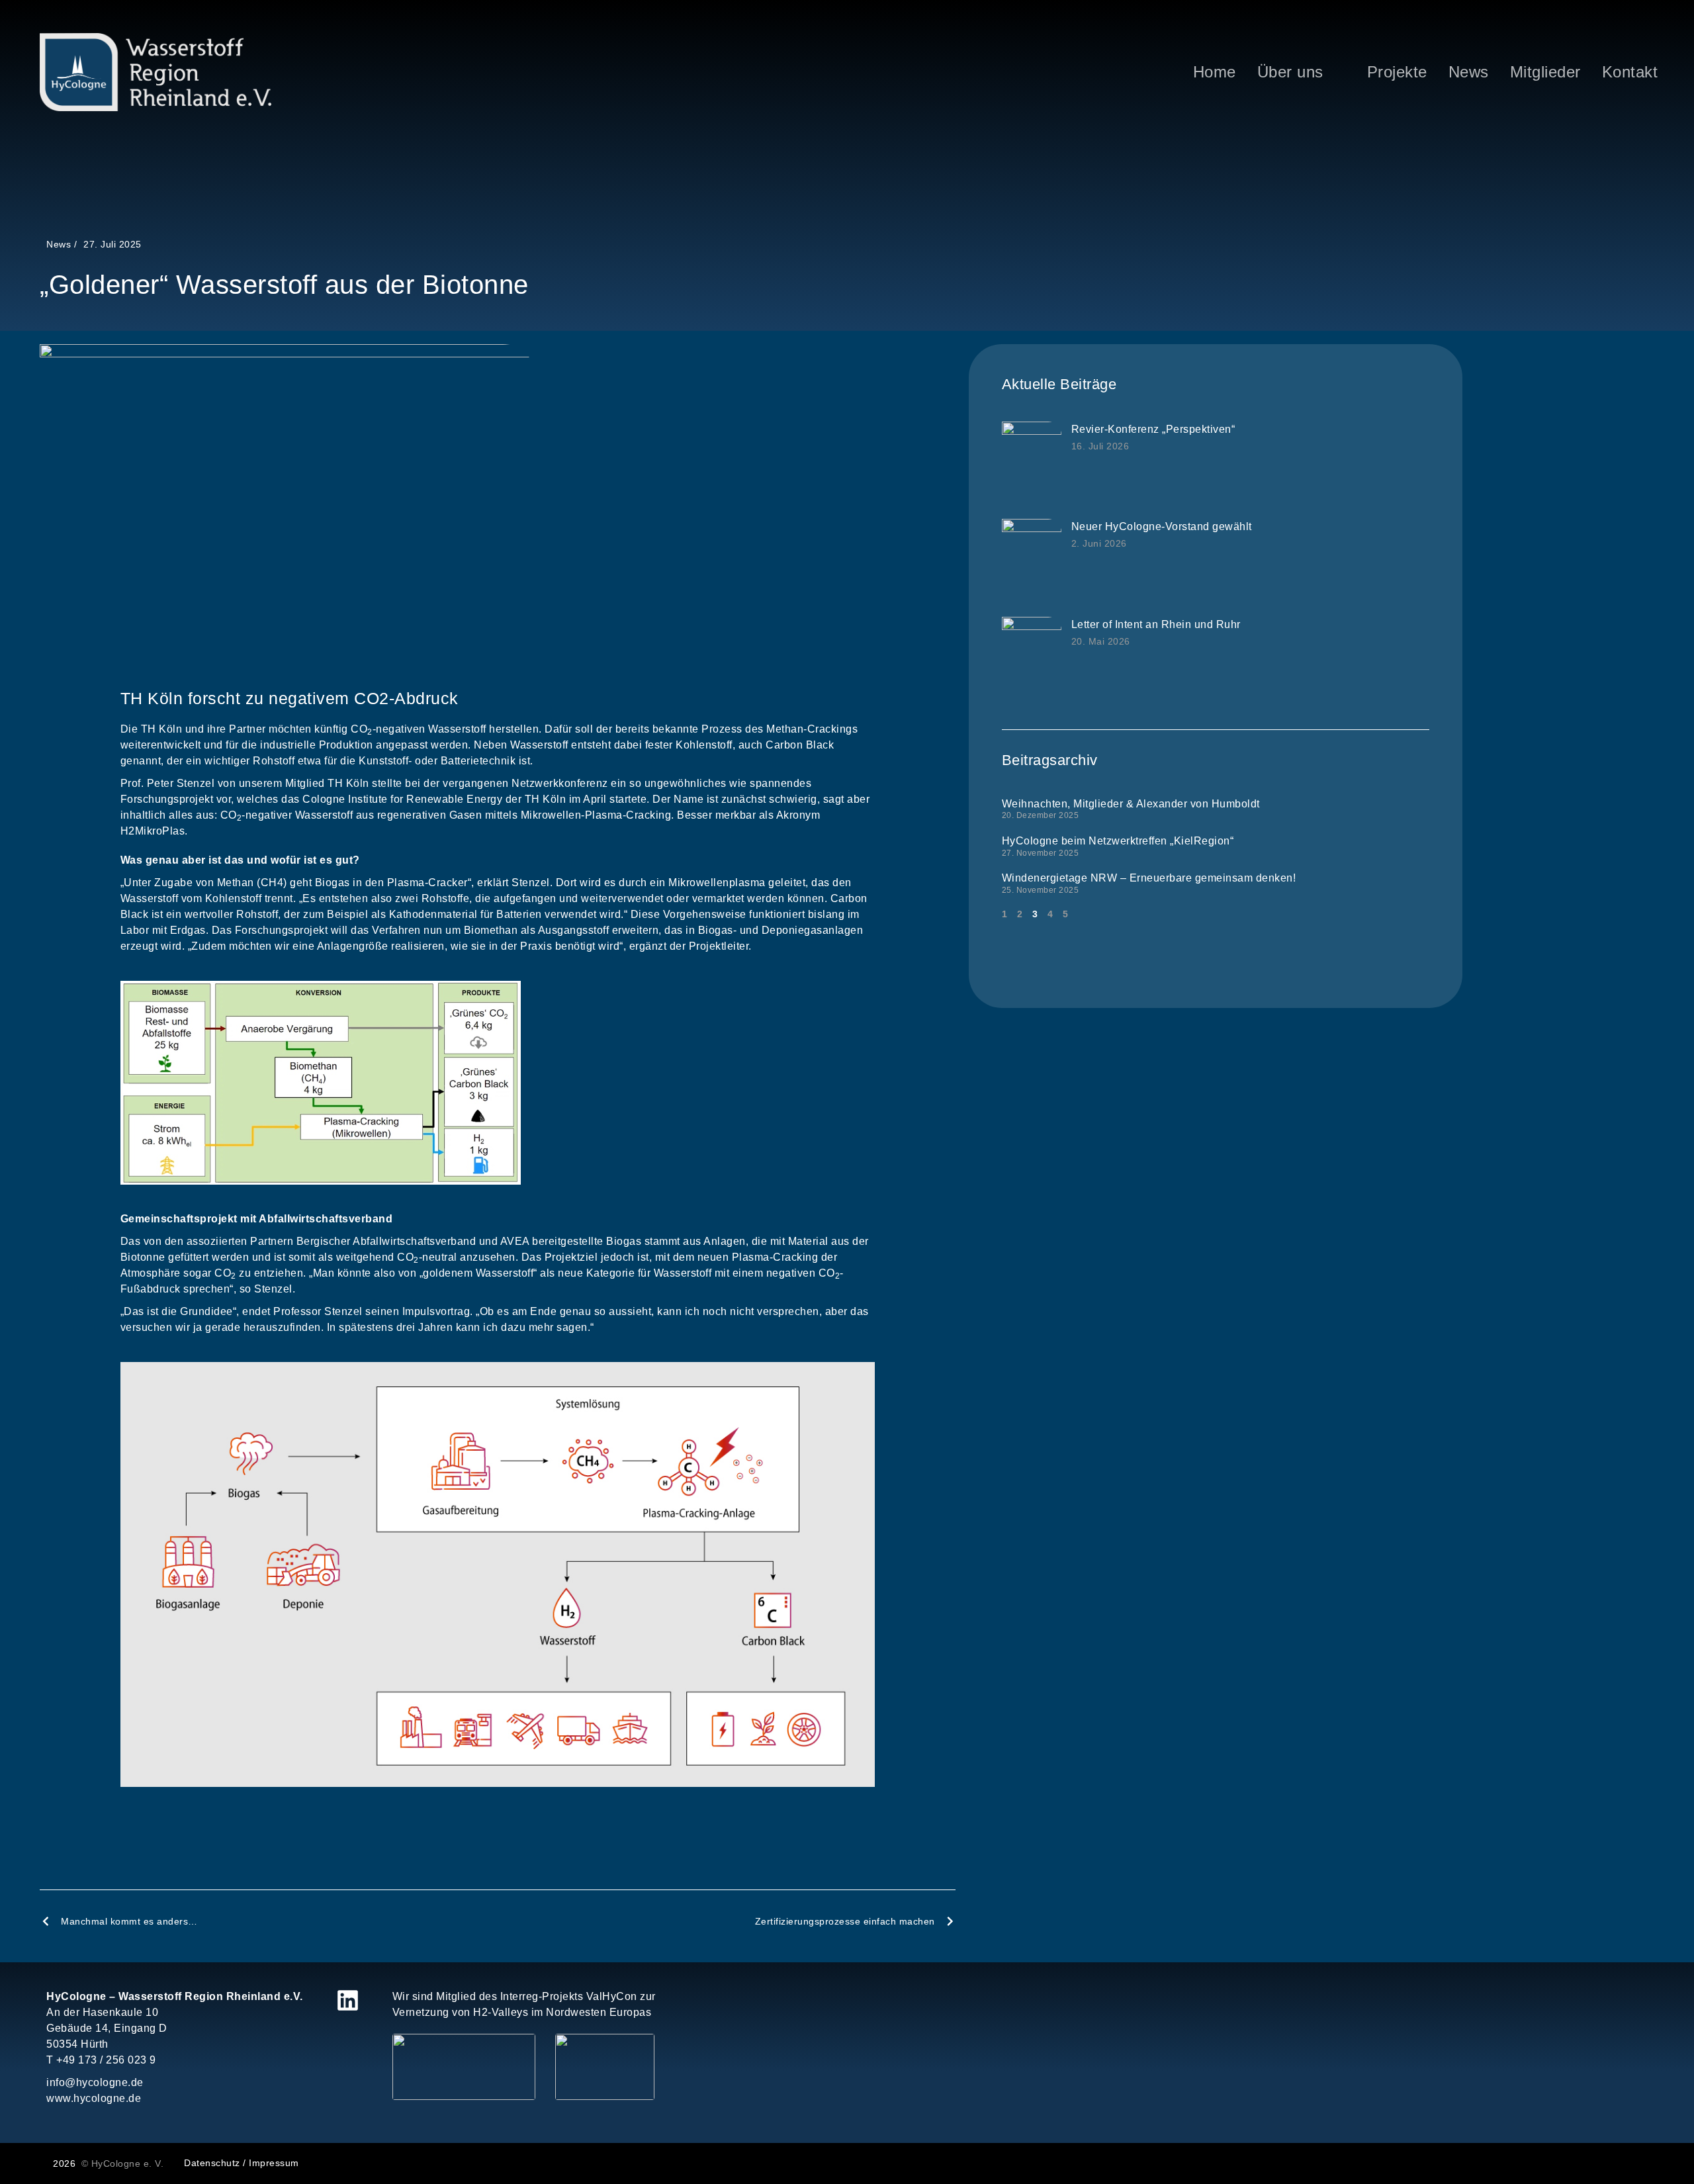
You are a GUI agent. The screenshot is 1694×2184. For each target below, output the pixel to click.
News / (62, 244)
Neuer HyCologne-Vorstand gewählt (1162, 526)
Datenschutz (212, 2163)
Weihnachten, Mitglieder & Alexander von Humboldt (1131, 804)
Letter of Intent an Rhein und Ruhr (1156, 624)
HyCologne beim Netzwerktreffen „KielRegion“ (1118, 841)
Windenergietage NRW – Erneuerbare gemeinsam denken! (1149, 878)
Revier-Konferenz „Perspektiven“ (1153, 429)
